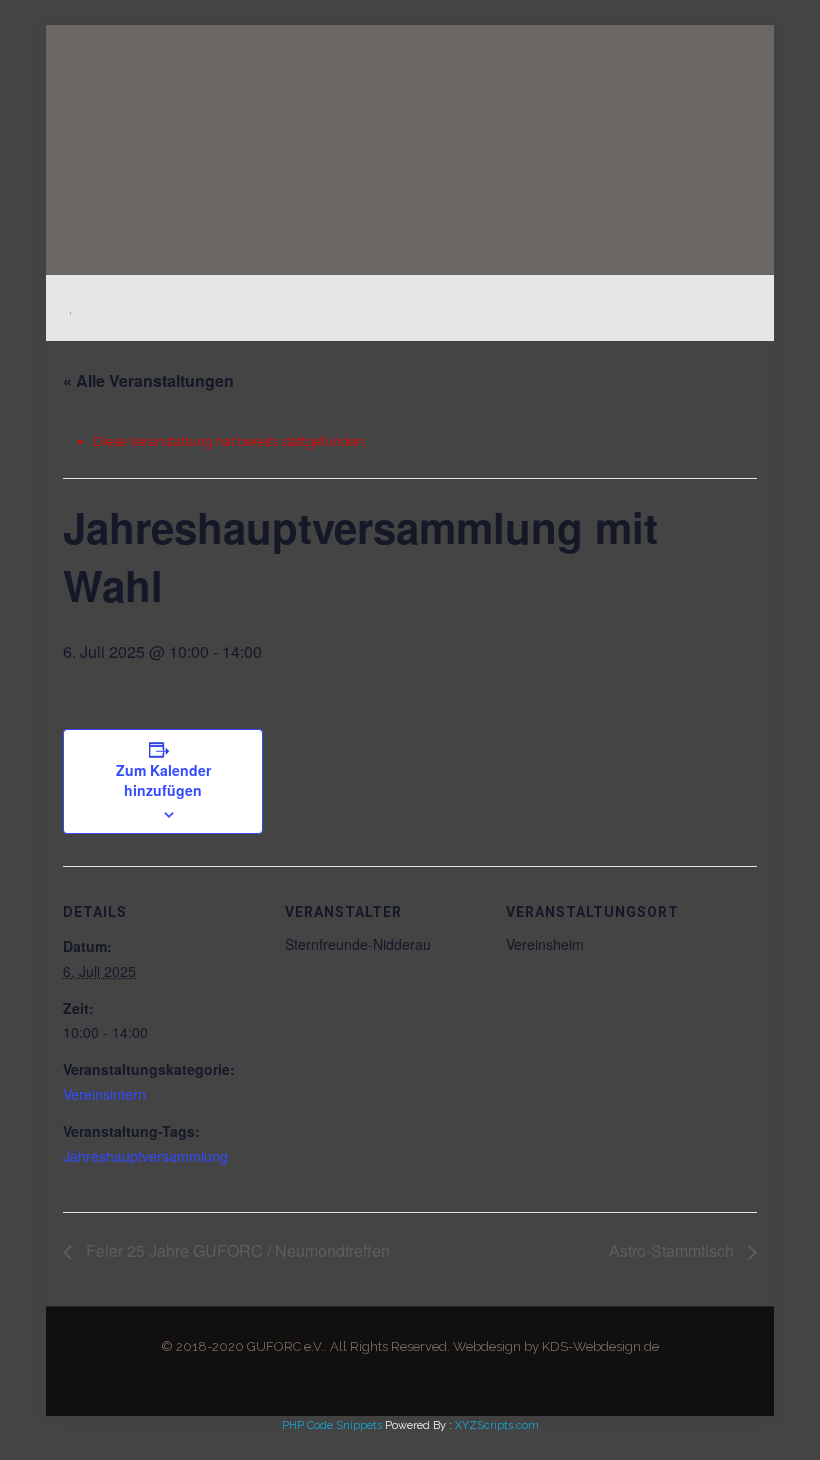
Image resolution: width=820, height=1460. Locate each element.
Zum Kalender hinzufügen (163, 780)
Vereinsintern (104, 1094)
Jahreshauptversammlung (145, 1156)
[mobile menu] (720, 308)
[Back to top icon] (724, 1419)
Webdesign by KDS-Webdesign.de (556, 1346)
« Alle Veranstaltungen (148, 380)
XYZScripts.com (497, 1425)
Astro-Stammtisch (673, 1250)
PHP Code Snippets (332, 1425)
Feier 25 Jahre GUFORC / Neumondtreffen (236, 1250)
